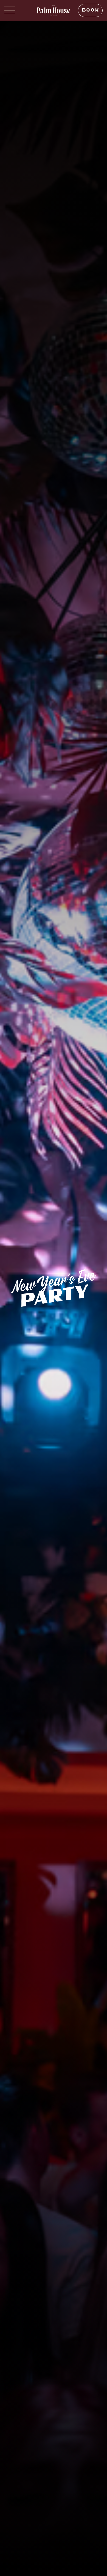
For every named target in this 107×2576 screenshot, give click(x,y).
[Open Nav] (10, 10)
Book (90, 10)
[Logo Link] (54, 10)
